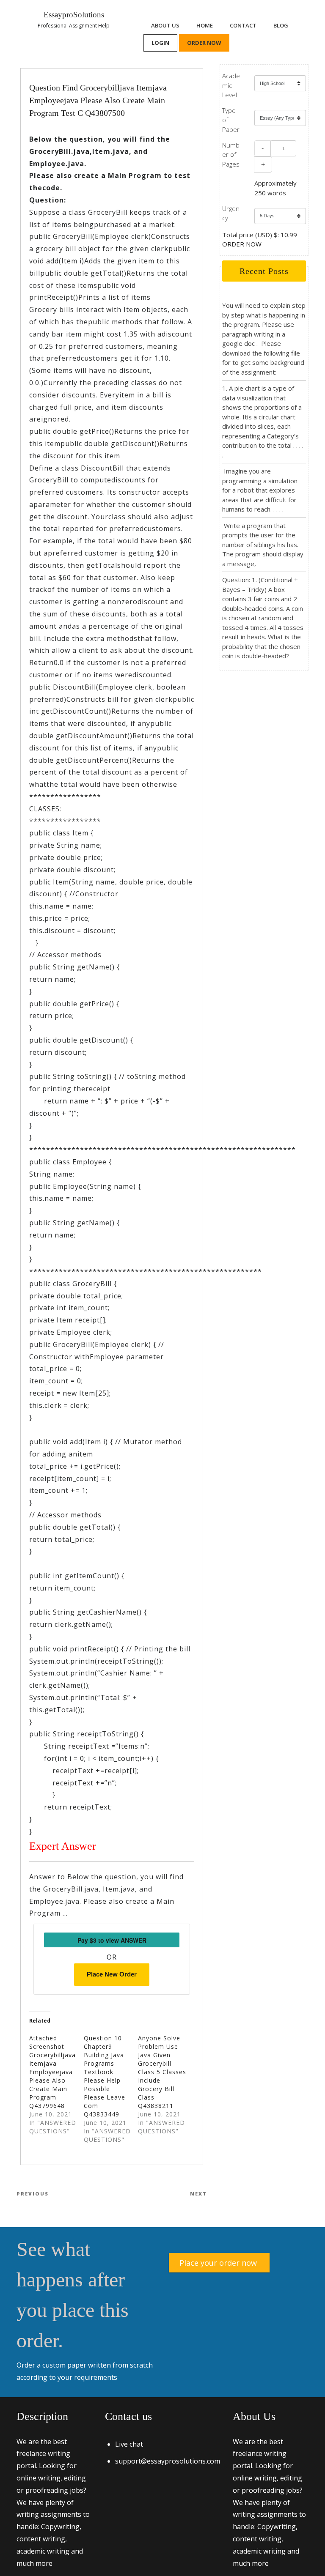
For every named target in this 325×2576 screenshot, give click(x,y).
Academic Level (231, 85)
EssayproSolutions (74, 15)
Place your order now (218, 2263)
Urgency (231, 213)
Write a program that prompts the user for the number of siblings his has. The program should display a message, (263, 545)
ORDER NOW (242, 244)
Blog (281, 25)
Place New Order (112, 1974)
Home (205, 25)
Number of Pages (231, 155)
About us (165, 25)
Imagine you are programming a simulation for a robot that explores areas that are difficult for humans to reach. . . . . (260, 490)
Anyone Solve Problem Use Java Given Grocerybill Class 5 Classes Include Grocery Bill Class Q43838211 (162, 2072)
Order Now (204, 43)
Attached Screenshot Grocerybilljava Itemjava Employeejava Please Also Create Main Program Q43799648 (52, 2072)
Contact (243, 25)
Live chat (129, 2444)
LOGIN (160, 43)
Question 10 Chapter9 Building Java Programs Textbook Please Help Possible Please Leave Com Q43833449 (105, 2076)
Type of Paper (231, 120)
